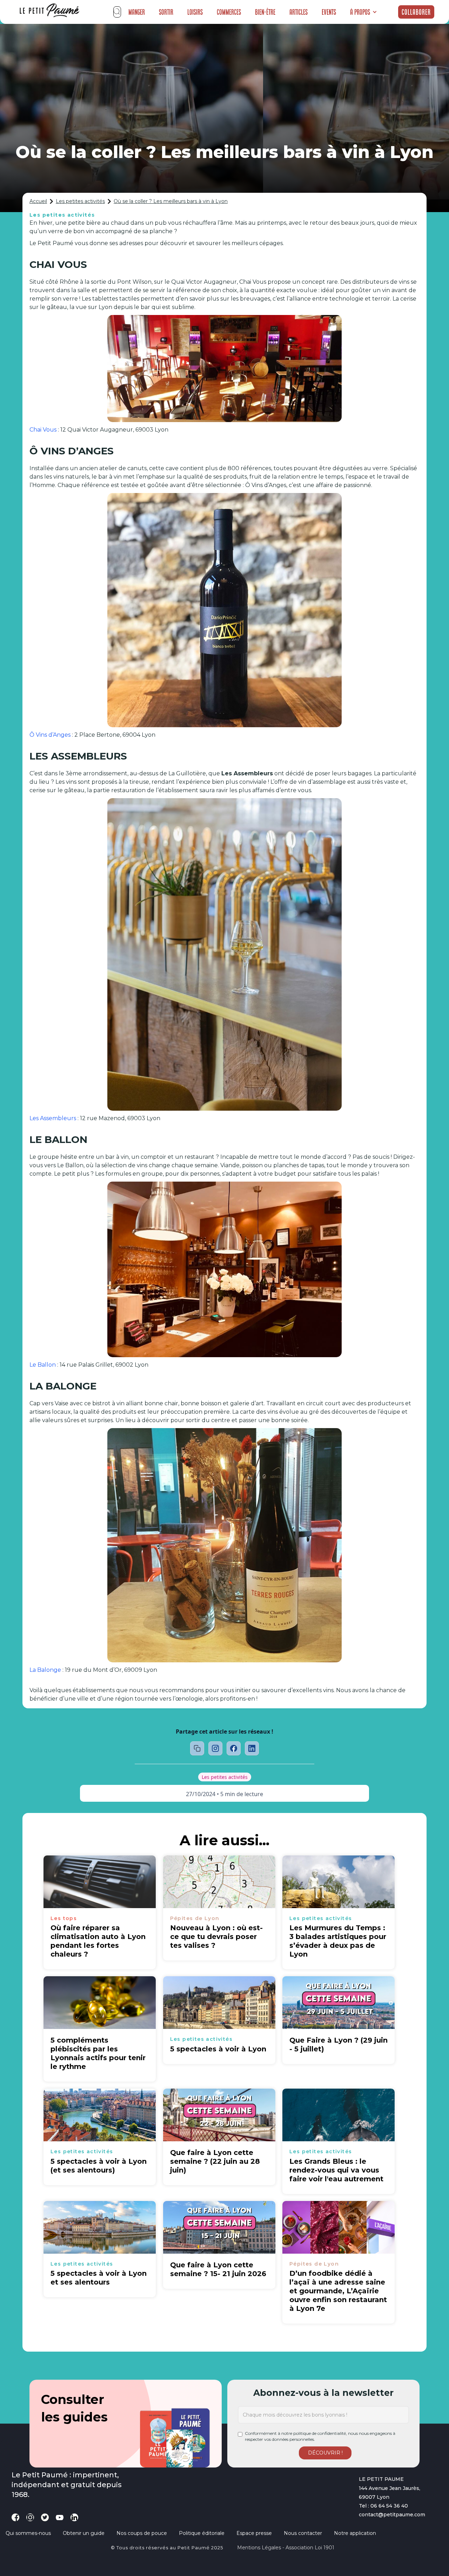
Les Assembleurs (53, 1118)
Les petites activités (80, 201)
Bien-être (265, 12)
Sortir (166, 12)
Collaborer (416, 12)
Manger (137, 12)
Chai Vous (43, 430)
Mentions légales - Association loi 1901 (286, 2548)
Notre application (355, 2533)
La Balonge (45, 1670)
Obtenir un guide (84, 2533)
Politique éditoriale (202, 2533)
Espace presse (254, 2533)
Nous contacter (303, 2533)
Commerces (229, 12)
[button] (364, 12)
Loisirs (195, 12)
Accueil (38, 201)
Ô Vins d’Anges (50, 735)
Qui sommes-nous (28, 2533)
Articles (299, 12)
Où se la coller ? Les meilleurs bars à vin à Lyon (171, 201)
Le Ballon (43, 1365)
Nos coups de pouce (142, 2533)
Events (329, 12)
